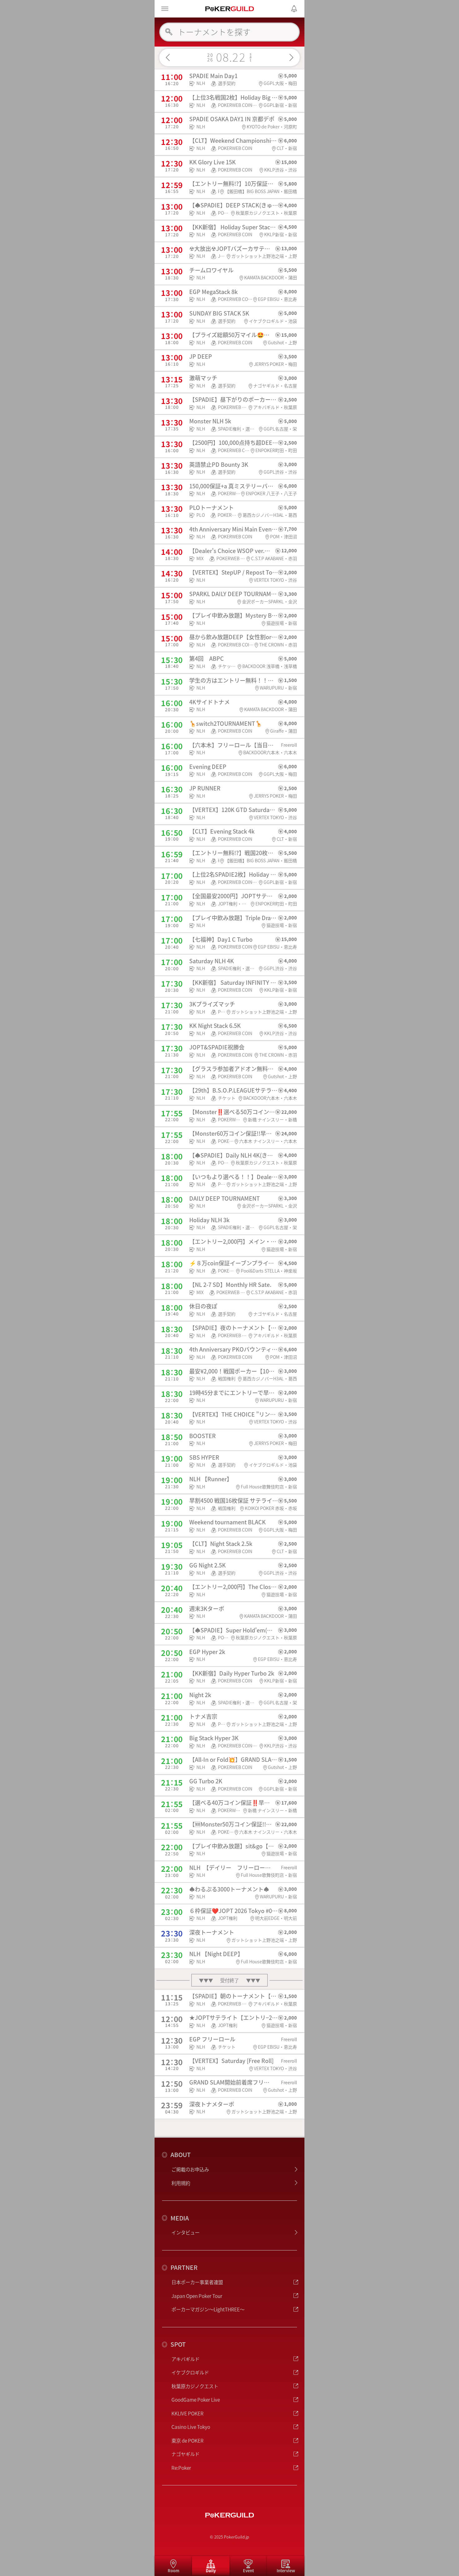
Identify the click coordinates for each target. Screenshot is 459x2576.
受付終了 (230, 1980)
